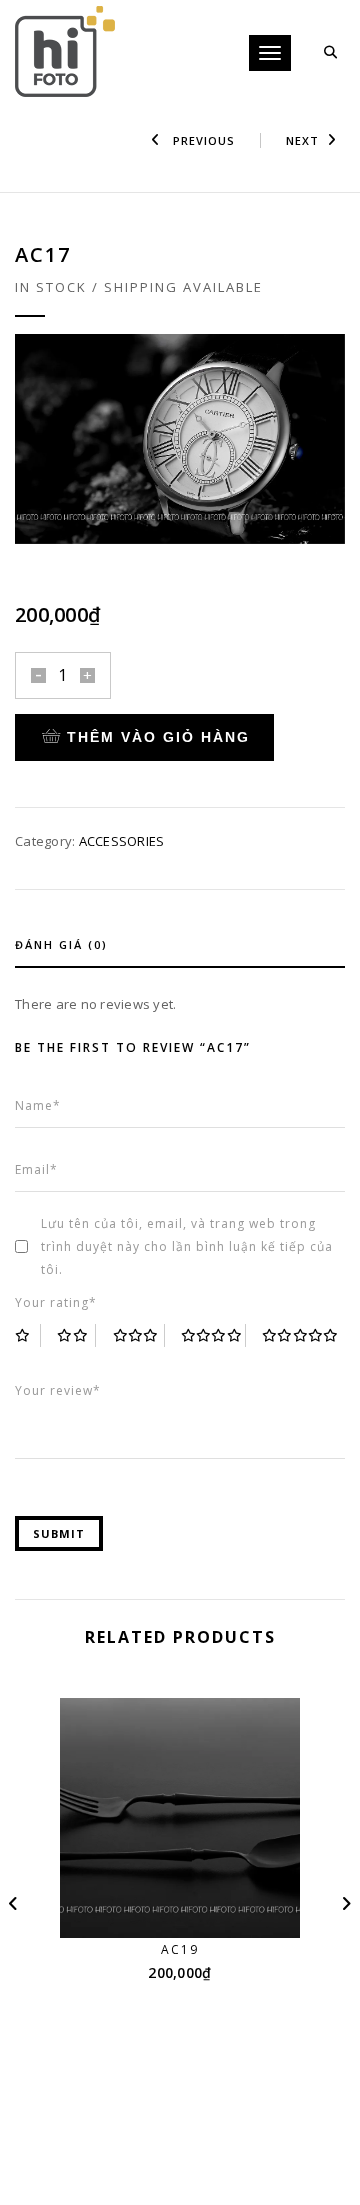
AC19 (180, 1949)
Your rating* (56, 1302)
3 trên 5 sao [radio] (139, 1335)
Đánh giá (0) (61, 944)
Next (302, 140)
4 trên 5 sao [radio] (213, 1335)
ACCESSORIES (122, 841)
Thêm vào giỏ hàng (158, 737)
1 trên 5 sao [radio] (28, 1335)
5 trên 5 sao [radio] (301, 1335)
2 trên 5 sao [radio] (76, 1335)
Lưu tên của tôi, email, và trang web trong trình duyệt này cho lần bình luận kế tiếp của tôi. (187, 1246)
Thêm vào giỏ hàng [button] (193, 1900)
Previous (202, 140)
